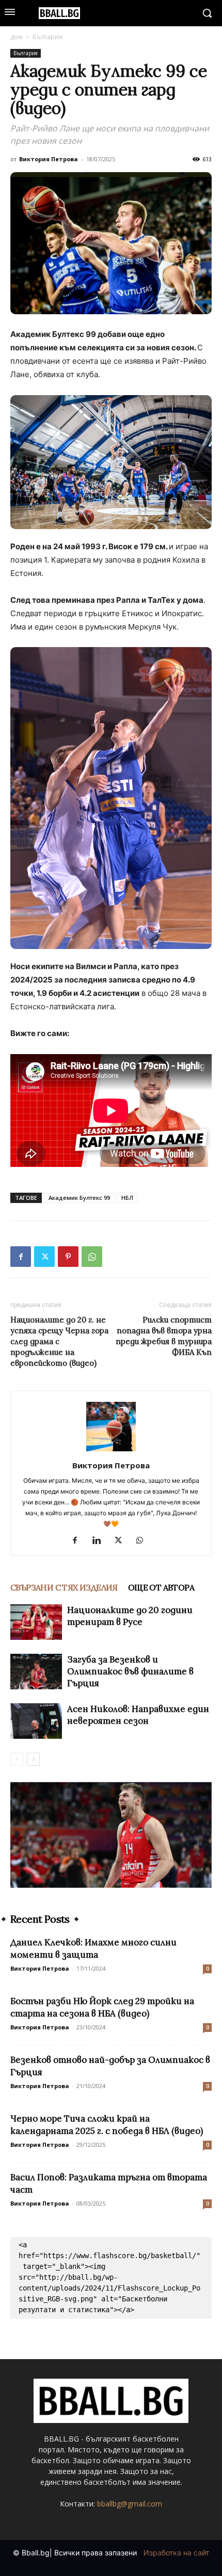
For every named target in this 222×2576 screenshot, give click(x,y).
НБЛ (127, 1198)
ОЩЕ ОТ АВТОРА (161, 1587)
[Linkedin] (100, 1541)
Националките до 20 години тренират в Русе (130, 1616)
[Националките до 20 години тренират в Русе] (36, 1622)
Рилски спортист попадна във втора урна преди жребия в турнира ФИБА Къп (164, 1336)
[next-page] (33, 1759)
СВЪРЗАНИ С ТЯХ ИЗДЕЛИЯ (64, 1587)
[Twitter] (44, 1257)
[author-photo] (111, 1451)
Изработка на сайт (176, 2553)
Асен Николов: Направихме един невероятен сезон (138, 1715)
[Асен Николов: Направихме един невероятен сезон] (36, 1721)
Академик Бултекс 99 (79, 1198)
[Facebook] (21, 1257)
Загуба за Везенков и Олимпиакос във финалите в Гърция (130, 1671)
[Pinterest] (68, 1257)
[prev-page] (17, 1759)
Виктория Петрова (49, 159)
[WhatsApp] (92, 1257)
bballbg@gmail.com (130, 2504)
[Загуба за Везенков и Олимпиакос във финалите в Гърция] (36, 1672)
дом (17, 37)
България (47, 37)
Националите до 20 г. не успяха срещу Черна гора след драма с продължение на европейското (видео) (59, 1341)
